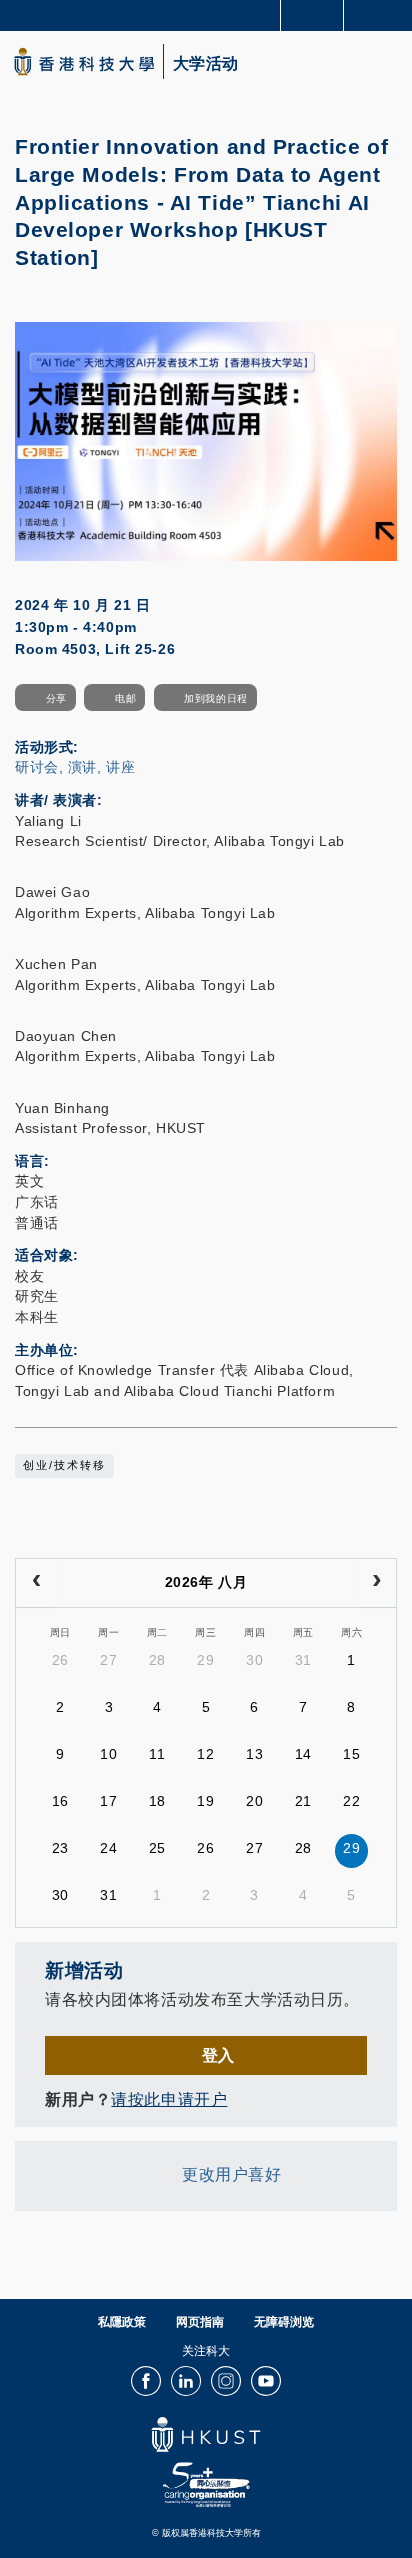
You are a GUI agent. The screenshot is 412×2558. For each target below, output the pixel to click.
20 (254, 1801)
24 (108, 1848)
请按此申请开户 (169, 2099)
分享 (56, 698)
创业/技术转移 (64, 1465)
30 (254, 1660)
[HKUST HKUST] (84, 61)
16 (60, 1801)
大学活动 (206, 64)
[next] (376, 1583)
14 (303, 1754)
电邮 (125, 698)
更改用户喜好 (231, 2174)
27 (108, 1660)
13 (254, 1754)
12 (205, 1754)
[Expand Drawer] (312, 15)
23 (60, 1848)
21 (303, 1801)
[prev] (36, 1583)
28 (157, 1660)
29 (205, 1660)
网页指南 (200, 2322)
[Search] (382, 14)
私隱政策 (122, 2322)
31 (303, 1660)
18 (157, 1801)
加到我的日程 (215, 698)
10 (108, 1754)
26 (60, 1660)
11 (157, 1754)
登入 (218, 2055)
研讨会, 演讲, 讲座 (75, 767)
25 (157, 1848)
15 (351, 1754)
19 (205, 1801)
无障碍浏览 (284, 2322)
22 (351, 1801)
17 (108, 1801)
